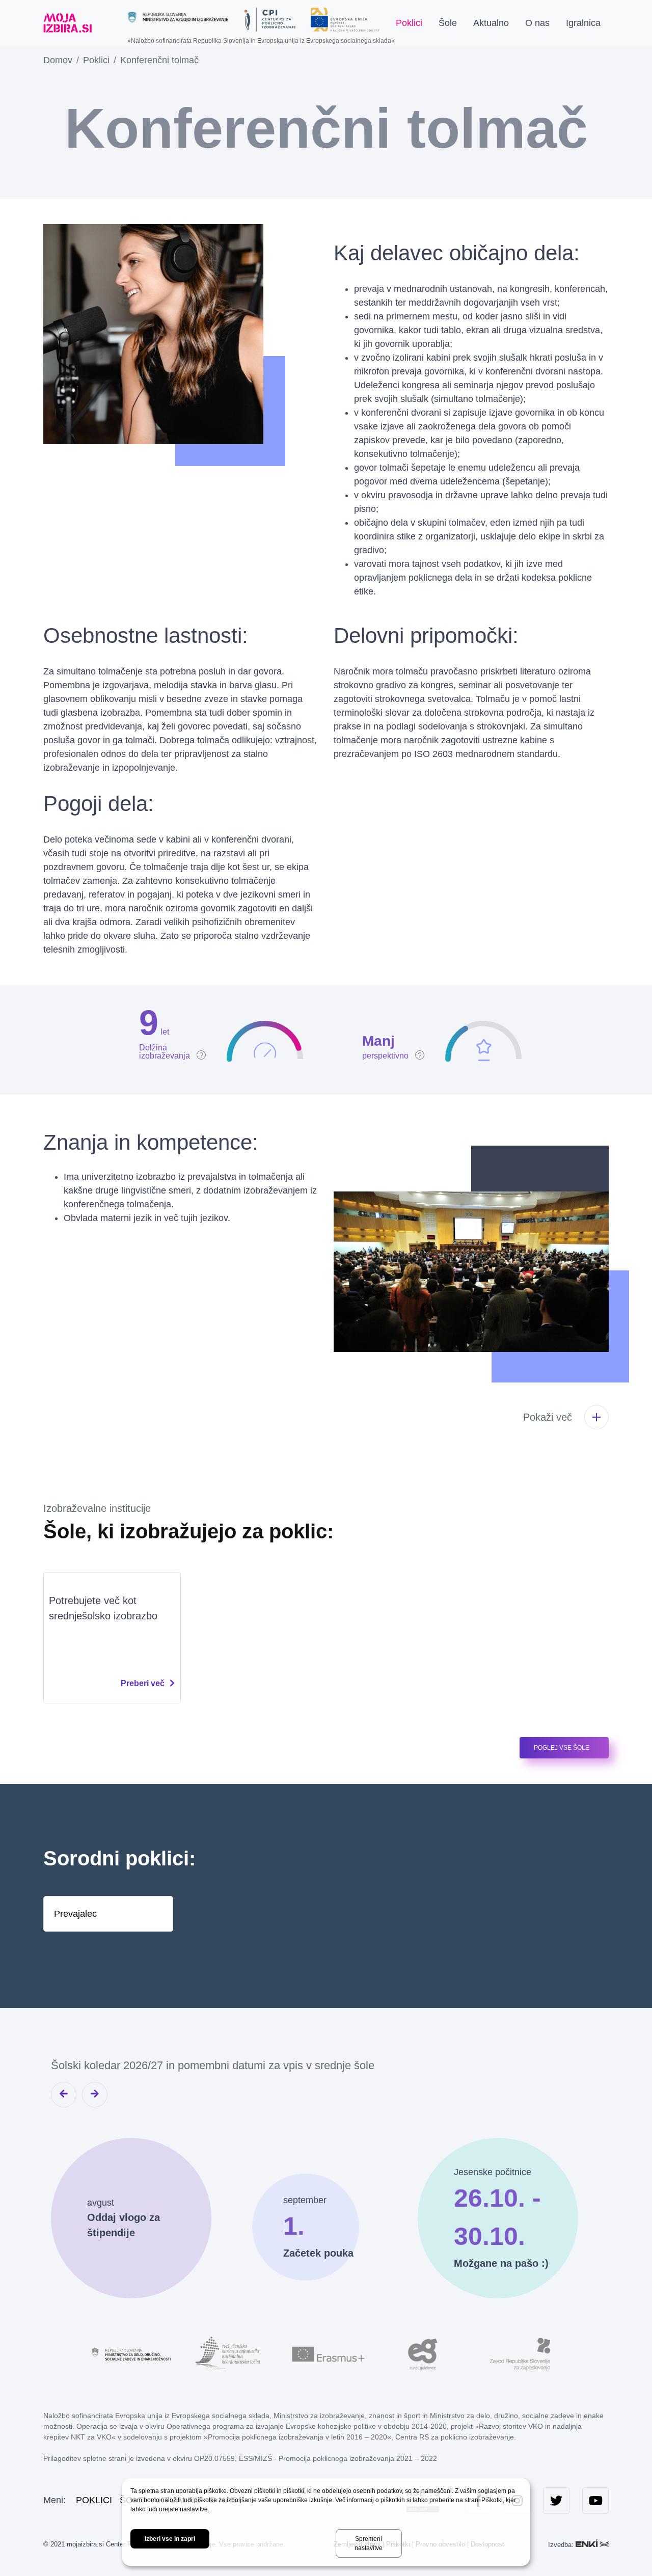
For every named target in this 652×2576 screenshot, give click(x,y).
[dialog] (326, 2522)
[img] (173, 1031)
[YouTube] (595, 2501)
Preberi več (143, 1683)
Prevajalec (75, 1913)
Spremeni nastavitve (369, 2543)
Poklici (409, 23)
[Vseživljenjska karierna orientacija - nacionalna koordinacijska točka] (229, 2353)
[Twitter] (556, 2501)
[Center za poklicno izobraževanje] (270, 20)
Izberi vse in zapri (170, 2539)
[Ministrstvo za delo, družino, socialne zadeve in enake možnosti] (132, 2353)
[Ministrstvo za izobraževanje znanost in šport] (178, 17)
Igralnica (583, 23)
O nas (537, 23)
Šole (448, 23)
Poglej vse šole (562, 1748)
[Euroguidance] (423, 2353)
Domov (58, 60)
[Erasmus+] (326, 2353)
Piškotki (492, 2500)
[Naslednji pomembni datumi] (95, 2095)
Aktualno (491, 23)
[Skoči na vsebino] (108, 23)
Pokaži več (548, 1417)
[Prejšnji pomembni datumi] (64, 2095)
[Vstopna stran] (67, 23)
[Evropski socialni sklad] (345, 16)
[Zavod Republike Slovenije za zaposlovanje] (520, 2353)
